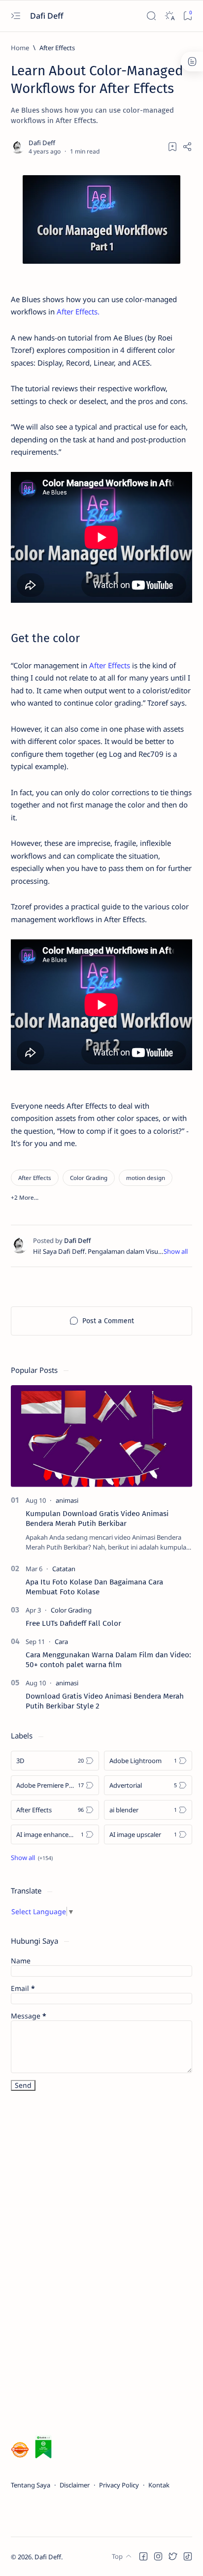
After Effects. (78, 311)
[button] (25, 1197)
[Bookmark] (187, 16)
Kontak (159, 2485)
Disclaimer (75, 2485)
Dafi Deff (48, 16)
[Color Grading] (89, 1178)
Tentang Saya (31, 2485)
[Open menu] (16, 16)
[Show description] (176, 1251)
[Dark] (169, 16)
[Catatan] (64, 1569)
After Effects (110, 665)
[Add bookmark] (172, 147)
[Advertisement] (85, 2265)
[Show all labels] (32, 1858)
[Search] (151, 16)
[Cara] (61, 1642)
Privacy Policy (119, 2485)
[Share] (187, 147)
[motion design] (146, 1178)
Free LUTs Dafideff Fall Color (73, 1623)
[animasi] (67, 1500)
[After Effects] (35, 1178)
